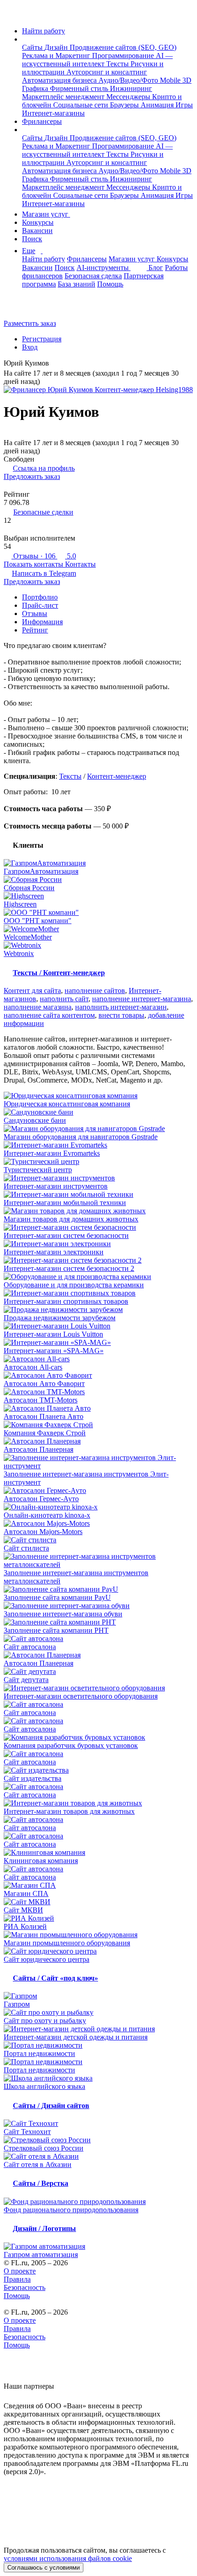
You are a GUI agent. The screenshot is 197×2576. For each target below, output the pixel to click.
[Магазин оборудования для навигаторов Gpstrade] (98, 1129)
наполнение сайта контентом (49, 1015)
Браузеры (125, 105)
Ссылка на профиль (44, 468)
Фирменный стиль (80, 88)
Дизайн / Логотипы (44, 2228)
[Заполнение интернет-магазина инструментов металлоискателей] (98, 1561)
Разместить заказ (30, 323)
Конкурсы (38, 222)
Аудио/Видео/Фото (129, 80)
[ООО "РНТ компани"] (98, 913)
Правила (17, 2279)
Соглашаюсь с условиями (44, 2568)
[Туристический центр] (98, 1162)
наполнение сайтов (95, 991)
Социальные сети (82, 105)
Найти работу (44, 31)
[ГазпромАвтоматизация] (98, 863)
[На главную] (12, 15)
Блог (156, 268)
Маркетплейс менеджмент (64, 97)
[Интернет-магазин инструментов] (98, 1178)
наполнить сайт (64, 999)
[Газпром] (98, 1996)
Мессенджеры (129, 97)
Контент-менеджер (117, 776)
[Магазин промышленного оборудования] (98, 1935)
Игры (184, 105)
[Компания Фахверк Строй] (98, 1425)
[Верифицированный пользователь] (56, 364)
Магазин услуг (46, 214)
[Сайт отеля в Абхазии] (98, 2156)
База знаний (77, 284)
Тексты (118, 64)
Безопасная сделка (93, 276)
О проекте (20, 2271)
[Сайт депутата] (98, 1672)
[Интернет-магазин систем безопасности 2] (98, 1260)
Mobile (171, 80)
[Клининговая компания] (98, 1853)
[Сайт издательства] (98, 1770)
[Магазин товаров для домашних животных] (98, 1211)
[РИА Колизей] (98, 1918)
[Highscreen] (98, 896)
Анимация (158, 105)
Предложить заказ (32, 476)
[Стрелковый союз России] (98, 2140)
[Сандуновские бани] (98, 1112)
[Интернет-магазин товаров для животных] (98, 1803)
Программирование (124, 56)
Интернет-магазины (53, 113)
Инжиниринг (131, 88)
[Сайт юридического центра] (98, 1951)
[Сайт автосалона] (98, 1639)
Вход (30, 347)
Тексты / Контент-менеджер (59, 973)
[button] (25, 39)
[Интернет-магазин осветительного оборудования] (98, 1688)
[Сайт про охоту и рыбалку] (98, 2013)
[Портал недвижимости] (98, 2045)
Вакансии (37, 231)
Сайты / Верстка (41, 2183)
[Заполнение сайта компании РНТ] (98, 1622)
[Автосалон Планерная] (98, 1441)
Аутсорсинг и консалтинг (107, 72)
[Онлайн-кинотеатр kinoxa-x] (98, 1507)
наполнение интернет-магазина (142, 999)
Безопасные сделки (43, 512)
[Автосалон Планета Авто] (98, 1408)
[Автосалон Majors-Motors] (98, 1524)
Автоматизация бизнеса (60, 80)
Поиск (32, 239)
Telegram (44, 573)
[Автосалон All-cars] (98, 1359)
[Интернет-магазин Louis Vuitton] (98, 1326)
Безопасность (25, 2287)
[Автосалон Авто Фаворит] (98, 1376)
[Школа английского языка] (98, 2078)
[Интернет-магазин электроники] (98, 1244)
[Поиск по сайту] (29, 308)
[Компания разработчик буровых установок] (98, 1737)
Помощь (110, 284)
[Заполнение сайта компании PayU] (98, 1589)
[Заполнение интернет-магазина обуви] (98, 1606)
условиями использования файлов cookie (68, 2558)
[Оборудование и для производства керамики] (98, 1277)
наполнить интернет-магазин (121, 1007)
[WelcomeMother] (98, 929)
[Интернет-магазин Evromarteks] (98, 1145)
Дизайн (57, 47)
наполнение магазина (38, 1007)
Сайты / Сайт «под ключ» (55, 1978)
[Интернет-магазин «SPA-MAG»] (98, 1343)
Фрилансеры (42, 121)
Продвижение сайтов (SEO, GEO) (123, 47)
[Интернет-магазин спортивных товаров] (98, 1293)
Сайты (33, 47)
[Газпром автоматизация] (98, 2247)
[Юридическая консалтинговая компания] (98, 1096)
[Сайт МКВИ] (98, 1902)
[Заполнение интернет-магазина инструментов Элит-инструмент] (98, 1462)
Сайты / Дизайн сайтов (51, 2106)
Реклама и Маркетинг (57, 56)
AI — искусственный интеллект (97, 60)
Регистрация (42, 339)
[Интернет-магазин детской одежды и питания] (98, 2029)
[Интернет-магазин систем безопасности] (98, 1227)
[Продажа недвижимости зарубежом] (98, 1310)
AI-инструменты (104, 268)
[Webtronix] (98, 945)
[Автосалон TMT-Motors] (98, 1392)
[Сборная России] (98, 880)
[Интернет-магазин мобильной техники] (98, 1195)
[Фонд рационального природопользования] (98, 2202)
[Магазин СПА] (98, 1886)
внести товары (121, 1015)
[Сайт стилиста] (98, 1540)
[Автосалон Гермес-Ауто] (98, 1491)
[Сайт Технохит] (98, 2124)
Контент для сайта (32, 991)
